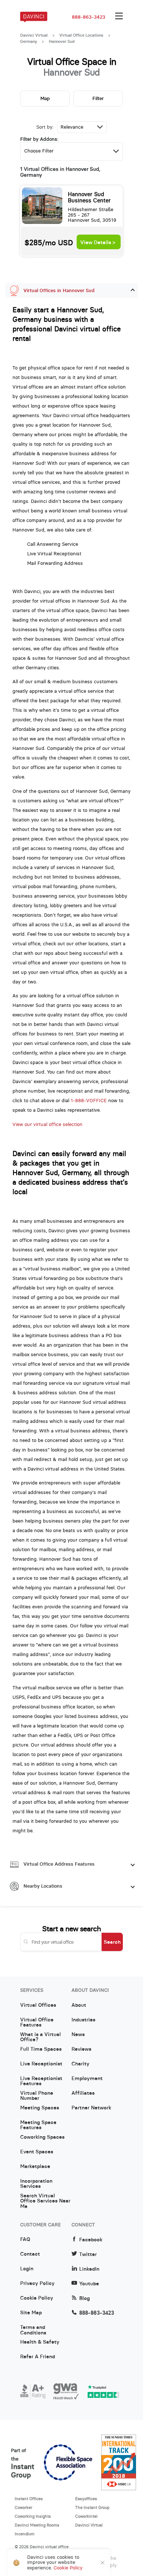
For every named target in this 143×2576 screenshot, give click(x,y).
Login (27, 2269)
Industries (83, 2020)
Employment (87, 2079)
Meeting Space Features (38, 2125)
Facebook (91, 2240)
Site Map (31, 2313)
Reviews (81, 2049)
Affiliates (83, 2093)
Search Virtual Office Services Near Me (45, 2198)
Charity (80, 2064)
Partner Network (91, 2108)
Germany (29, 41)
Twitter (88, 2254)
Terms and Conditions (33, 2330)
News (78, 2035)
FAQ (25, 2240)
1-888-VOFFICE (89, 1101)
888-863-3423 (89, 17)
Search (112, 1942)
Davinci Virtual (34, 35)
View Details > (98, 242)
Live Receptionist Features (41, 2081)
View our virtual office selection (47, 1124)
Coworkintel (86, 2516)
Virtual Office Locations (81, 35)
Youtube (89, 2284)
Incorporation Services (36, 2184)
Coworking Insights (33, 2516)
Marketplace (35, 2167)
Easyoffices (86, 2499)
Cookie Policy (37, 2298)
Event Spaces (37, 2152)
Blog (85, 2298)
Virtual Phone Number (37, 2096)
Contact (30, 2254)
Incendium (25, 2534)
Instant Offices (29, 2499)
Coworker (23, 2507)
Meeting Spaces (40, 2108)
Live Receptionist (41, 2064)
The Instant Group (92, 2507)
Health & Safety (40, 2342)
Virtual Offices (38, 2005)
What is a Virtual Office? (41, 2037)
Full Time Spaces (41, 2049)
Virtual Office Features (37, 2023)
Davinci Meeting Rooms (37, 2525)
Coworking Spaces (42, 2137)
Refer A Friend (38, 2357)
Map (45, 98)
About (79, 2005)
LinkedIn (89, 2269)
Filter (98, 98)
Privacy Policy (37, 2284)
